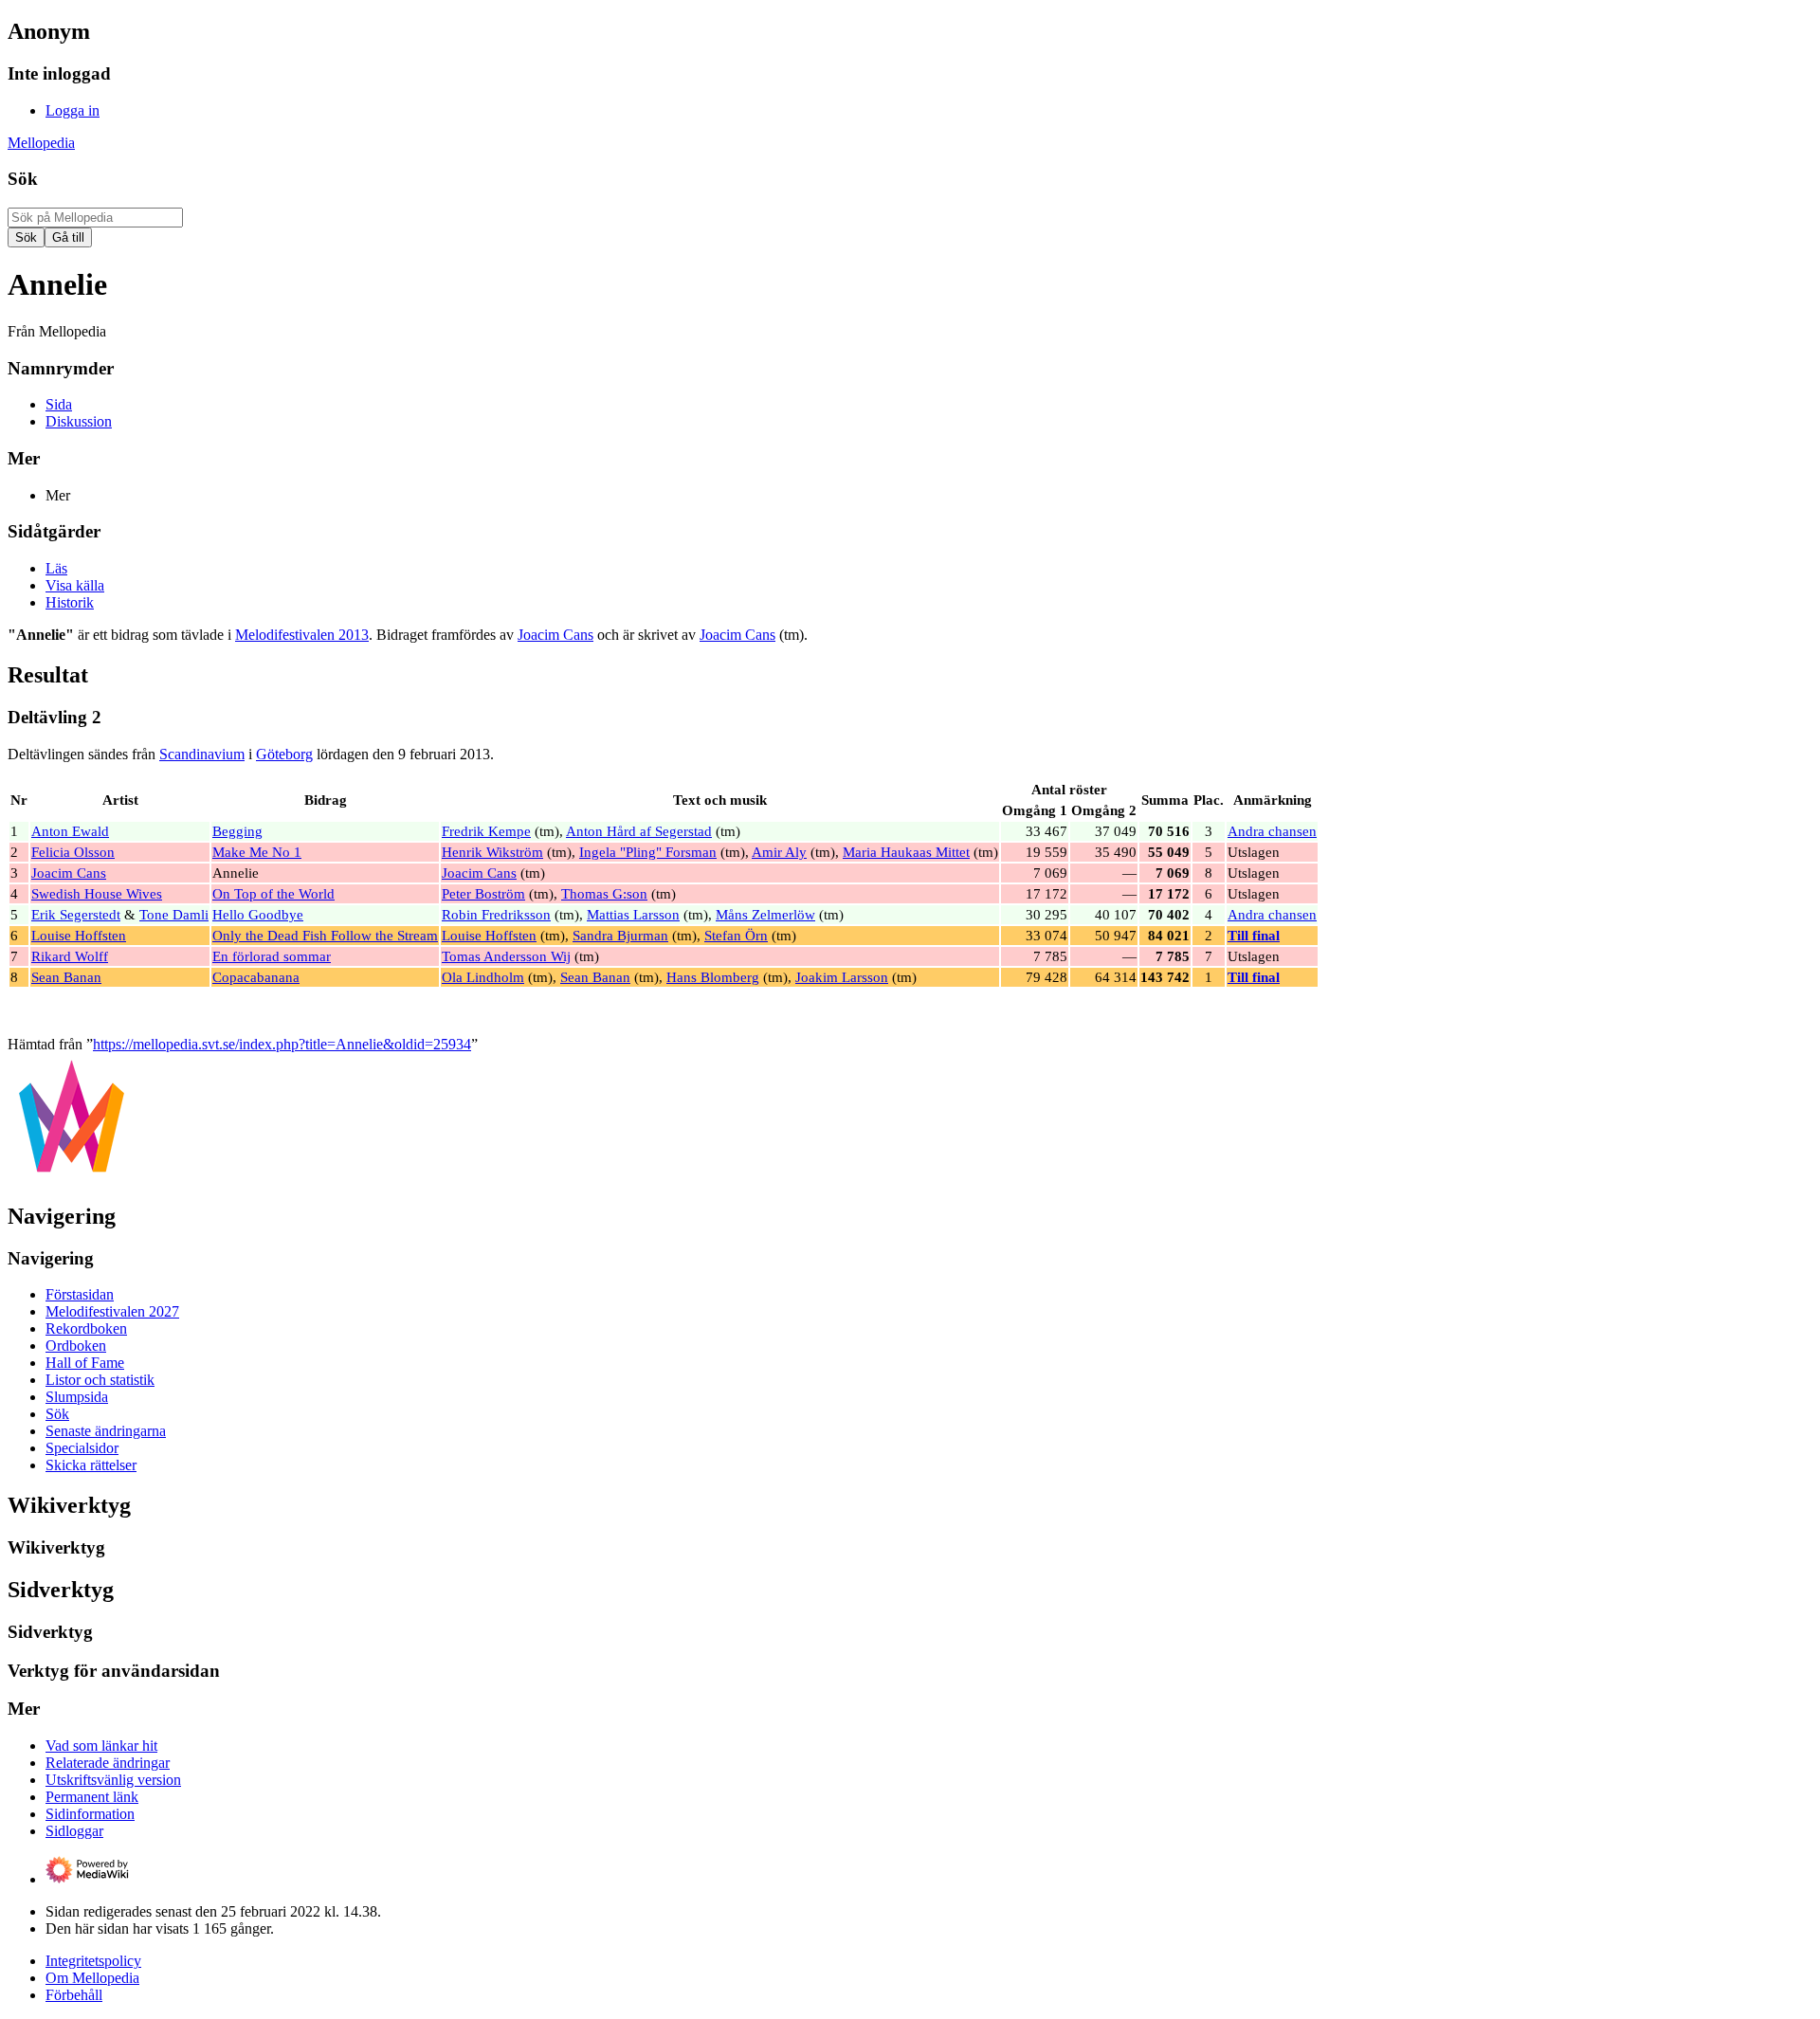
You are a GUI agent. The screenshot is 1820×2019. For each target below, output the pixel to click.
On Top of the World (273, 893)
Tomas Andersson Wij (506, 956)
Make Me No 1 (257, 852)
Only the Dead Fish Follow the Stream (325, 935)
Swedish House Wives (97, 893)
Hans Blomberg (713, 977)
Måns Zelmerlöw (765, 914)
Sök (23, 179)
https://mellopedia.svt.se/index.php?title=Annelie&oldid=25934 (282, 1044)
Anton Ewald (70, 831)
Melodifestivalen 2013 (302, 635)
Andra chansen (1272, 831)
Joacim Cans (555, 635)
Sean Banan (66, 977)
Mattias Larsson (633, 914)
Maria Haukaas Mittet (906, 852)
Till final (1254, 935)
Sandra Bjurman (620, 935)
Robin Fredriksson (496, 914)
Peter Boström (483, 893)
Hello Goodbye (258, 914)
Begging (237, 831)
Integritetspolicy (93, 1961)
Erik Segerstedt (76, 914)
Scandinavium (202, 754)
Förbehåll (74, 1995)
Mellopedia (41, 143)
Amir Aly (779, 852)
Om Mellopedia (92, 1978)
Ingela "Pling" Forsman (648, 852)
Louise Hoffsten (79, 935)
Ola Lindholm (483, 977)
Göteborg (284, 754)
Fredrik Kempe (486, 831)
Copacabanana (256, 977)
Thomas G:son (604, 893)
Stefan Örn (736, 935)
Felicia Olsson (73, 852)
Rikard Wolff (70, 956)
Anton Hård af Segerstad (639, 831)
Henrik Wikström (492, 852)
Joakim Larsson (842, 977)
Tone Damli (174, 914)
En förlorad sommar (272, 956)
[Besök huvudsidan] (72, 1176)
